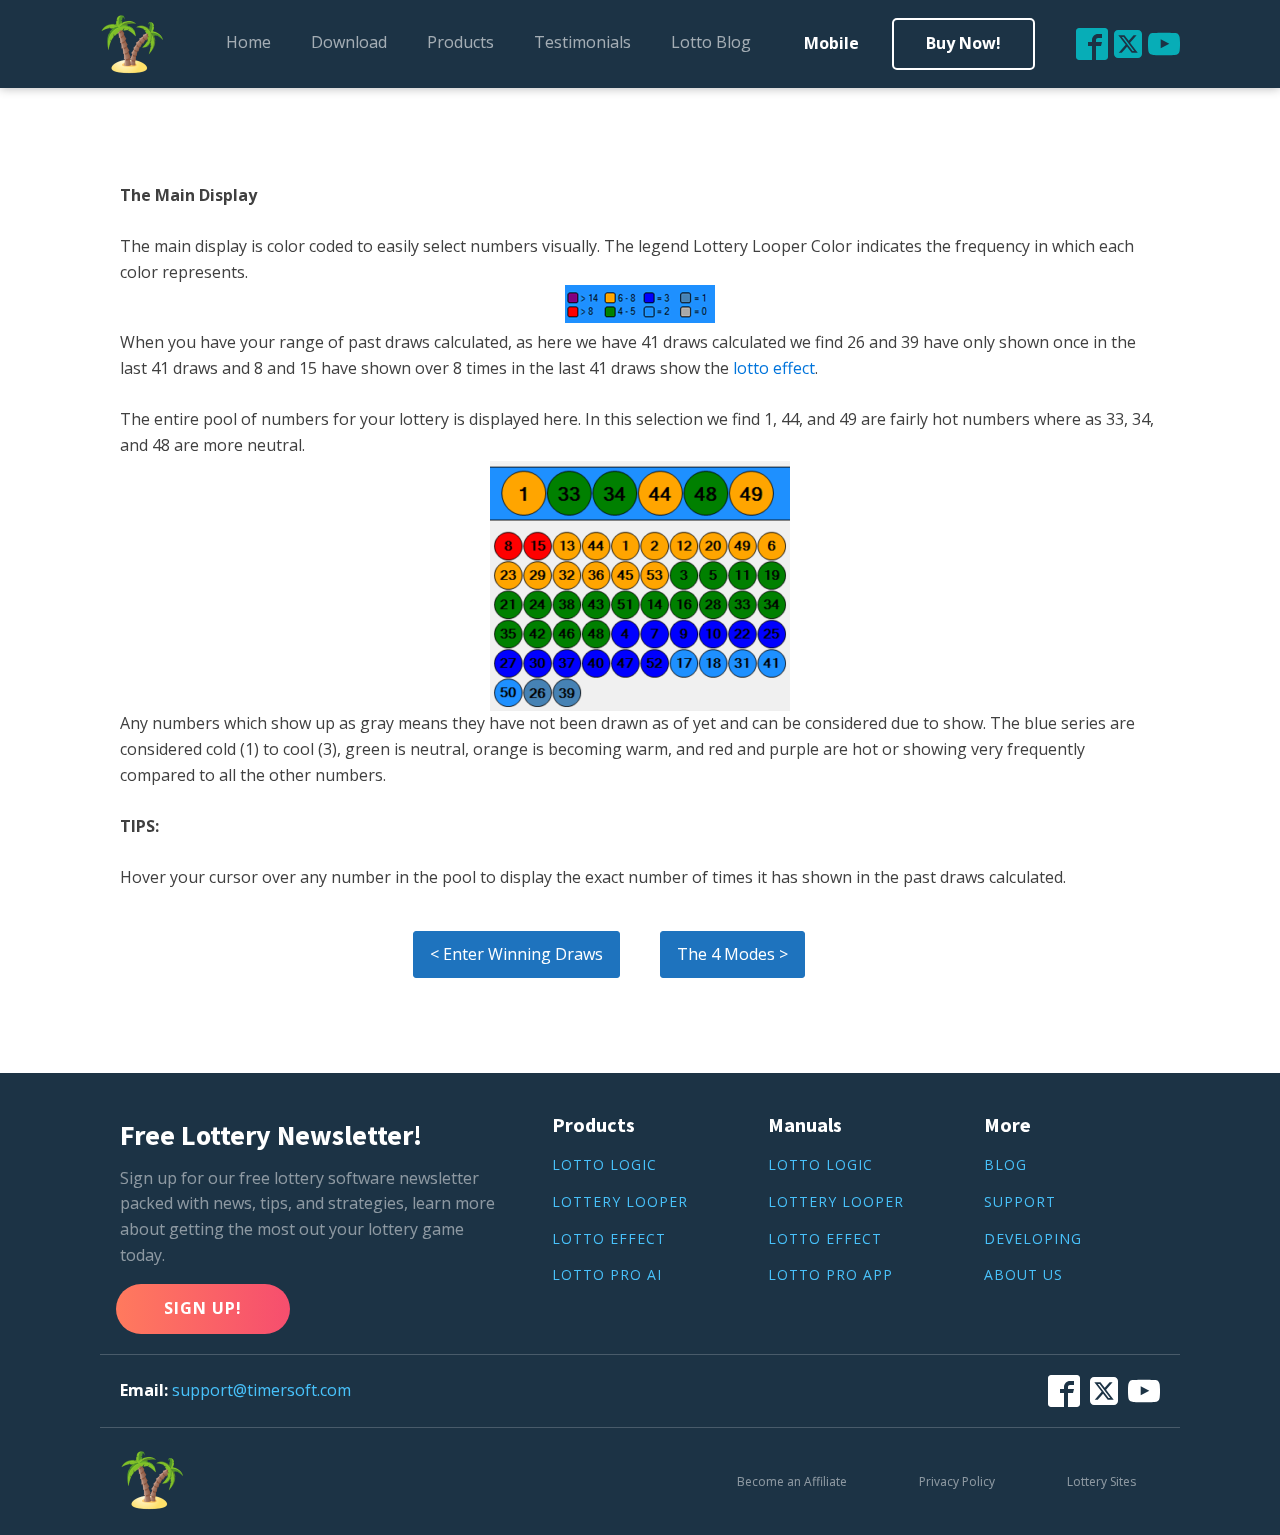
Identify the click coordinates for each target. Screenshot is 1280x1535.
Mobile (831, 43)
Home (248, 42)
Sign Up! (203, 1308)
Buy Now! (963, 43)
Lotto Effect (609, 1239)
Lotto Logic (604, 1165)
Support (1020, 1202)
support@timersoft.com (261, 1390)
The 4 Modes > (732, 954)
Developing (1033, 1239)
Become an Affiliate (792, 1481)
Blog (1005, 1165)
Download (349, 42)
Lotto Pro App (830, 1275)
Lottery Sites (1101, 1481)
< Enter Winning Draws (516, 954)
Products (460, 42)
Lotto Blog (711, 42)
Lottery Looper (620, 1202)
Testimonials (582, 42)
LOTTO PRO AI (607, 1275)
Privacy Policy (957, 1481)
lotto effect (774, 368)
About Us (1023, 1275)
